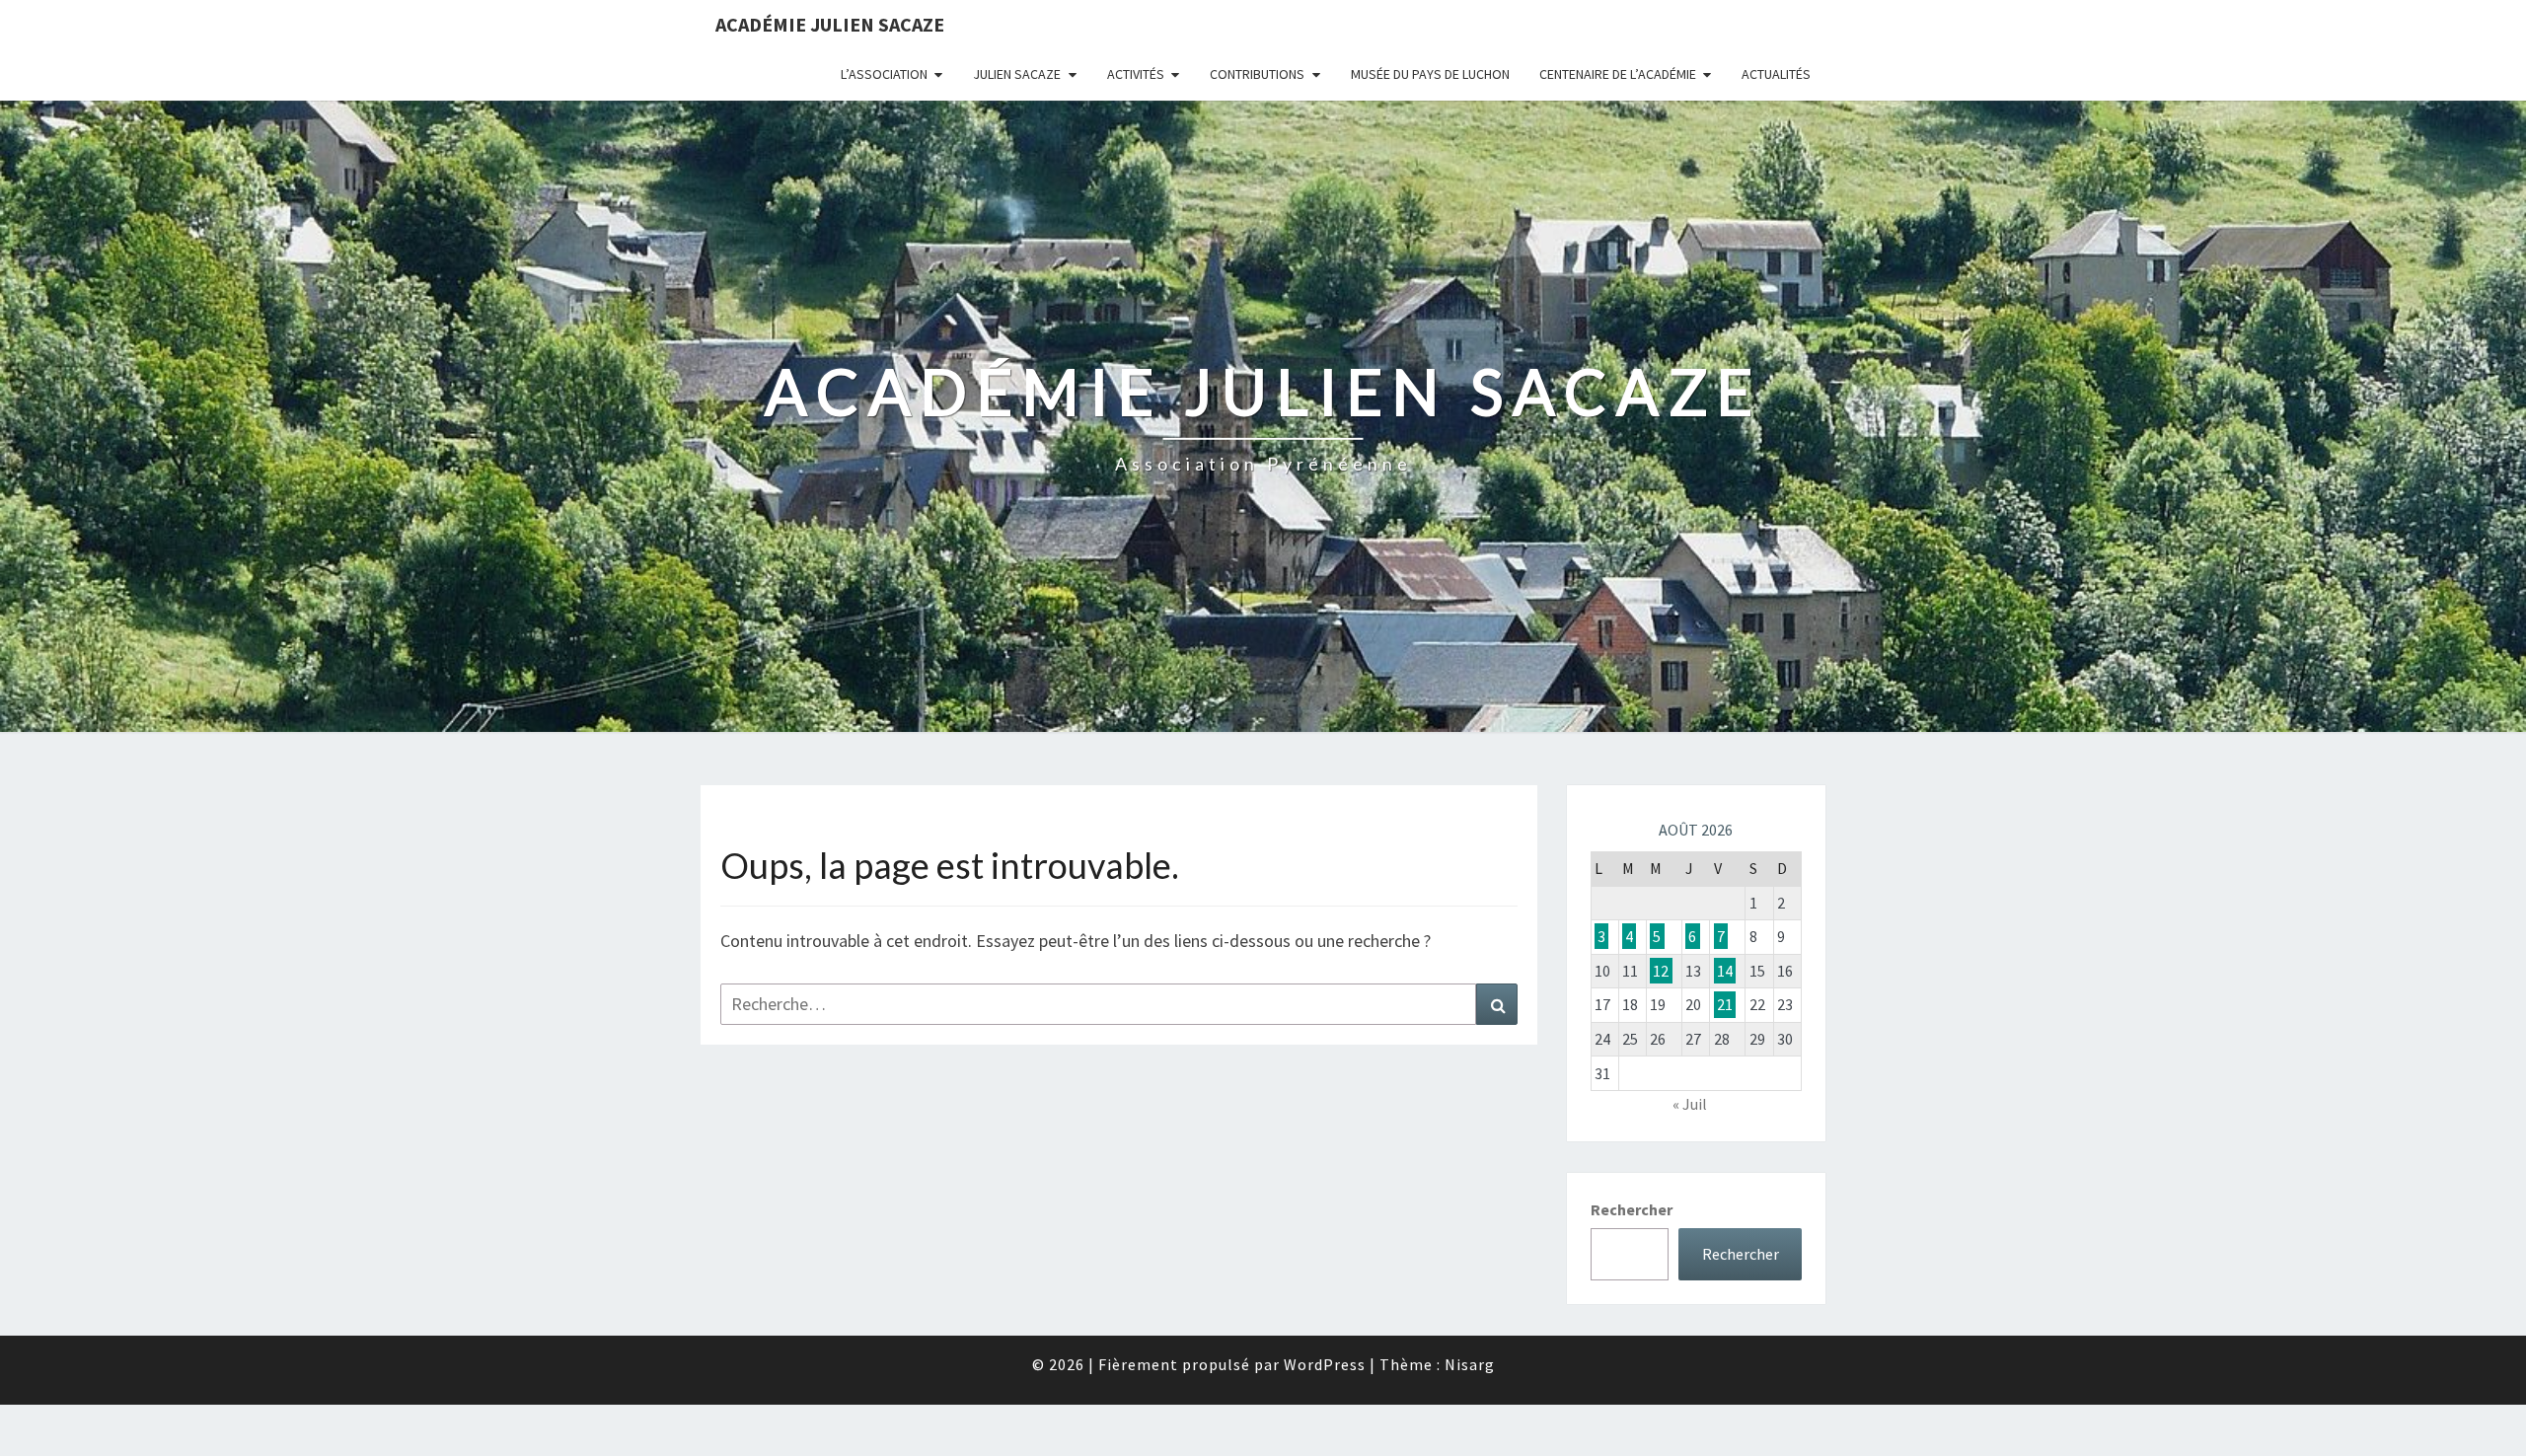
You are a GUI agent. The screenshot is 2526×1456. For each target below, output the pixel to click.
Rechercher (1632, 1209)
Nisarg (1470, 1364)
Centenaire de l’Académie (1618, 74)
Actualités (1776, 74)
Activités (1136, 74)
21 (1725, 1004)
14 (1725, 971)
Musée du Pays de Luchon (1430, 74)
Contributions (1257, 74)
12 (1661, 971)
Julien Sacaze (1017, 74)
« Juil (1690, 1104)
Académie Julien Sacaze (830, 24)
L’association (884, 74)
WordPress (1325, 1364)
